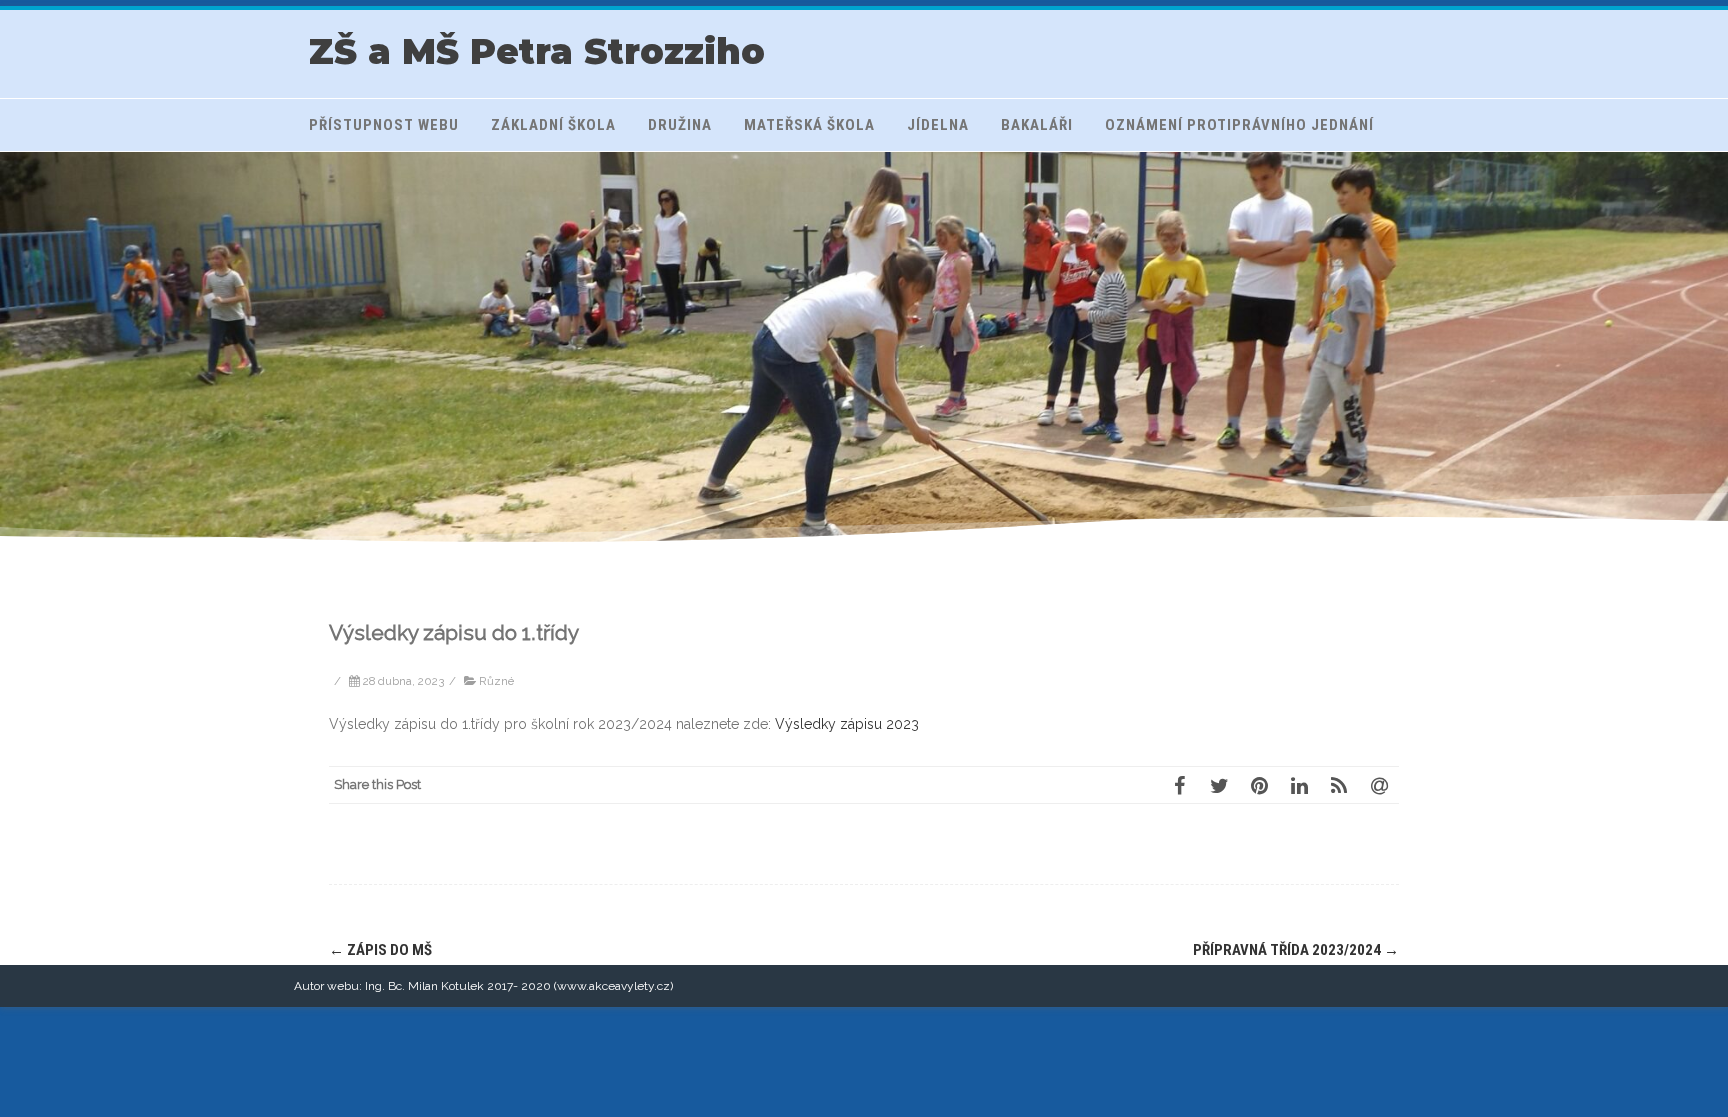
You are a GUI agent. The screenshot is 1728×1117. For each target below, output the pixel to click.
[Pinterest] (1259, 785)
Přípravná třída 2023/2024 (1296, 950)
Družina (680, 125)
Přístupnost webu (384, 125)
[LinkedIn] (1299, 785)
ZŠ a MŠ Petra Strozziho (537, 51)
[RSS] (1339, 785)
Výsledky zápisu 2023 (847, 724)
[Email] (1379, 785)
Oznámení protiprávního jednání (1239, 125)
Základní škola (553, 125)
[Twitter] (1219, 785)
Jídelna (938, 125)
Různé (496, 681)
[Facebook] (1179, 785)
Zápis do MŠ (380, 950)
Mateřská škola (809, 125)
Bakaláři (1037, 125)
